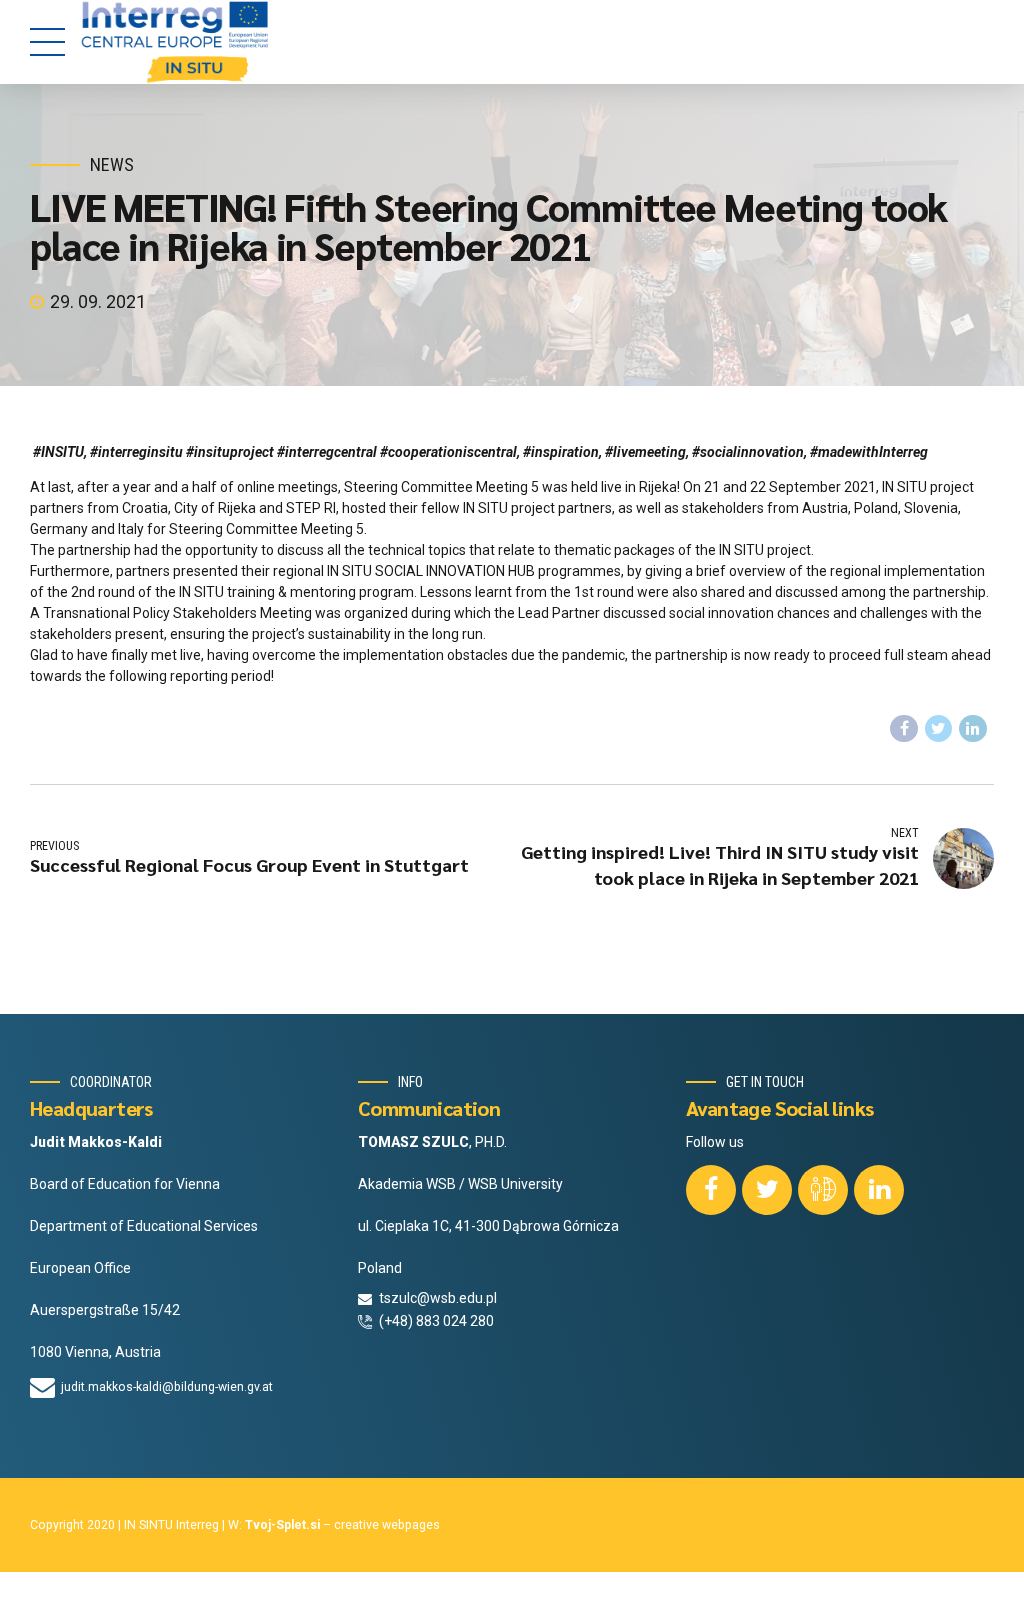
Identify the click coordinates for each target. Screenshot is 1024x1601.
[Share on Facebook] (904, 729)
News (112, 164)
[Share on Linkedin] (973, 729)
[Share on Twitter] (939, 729)
